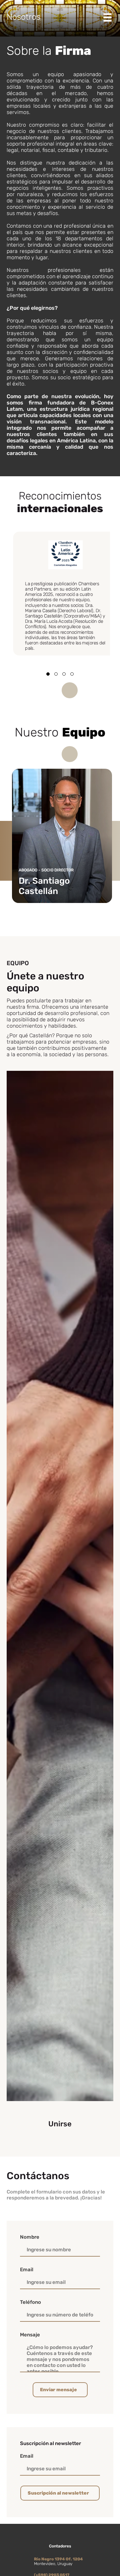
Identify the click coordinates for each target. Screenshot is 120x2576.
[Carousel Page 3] (64, 674)
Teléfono (30, 2302)
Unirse (60, 2124)
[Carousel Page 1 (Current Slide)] (48, 674)
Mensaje (30, 2335)
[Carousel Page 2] (56, 674)
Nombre (30, 2237)
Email (27, 2270)
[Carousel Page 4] (72, 674)
